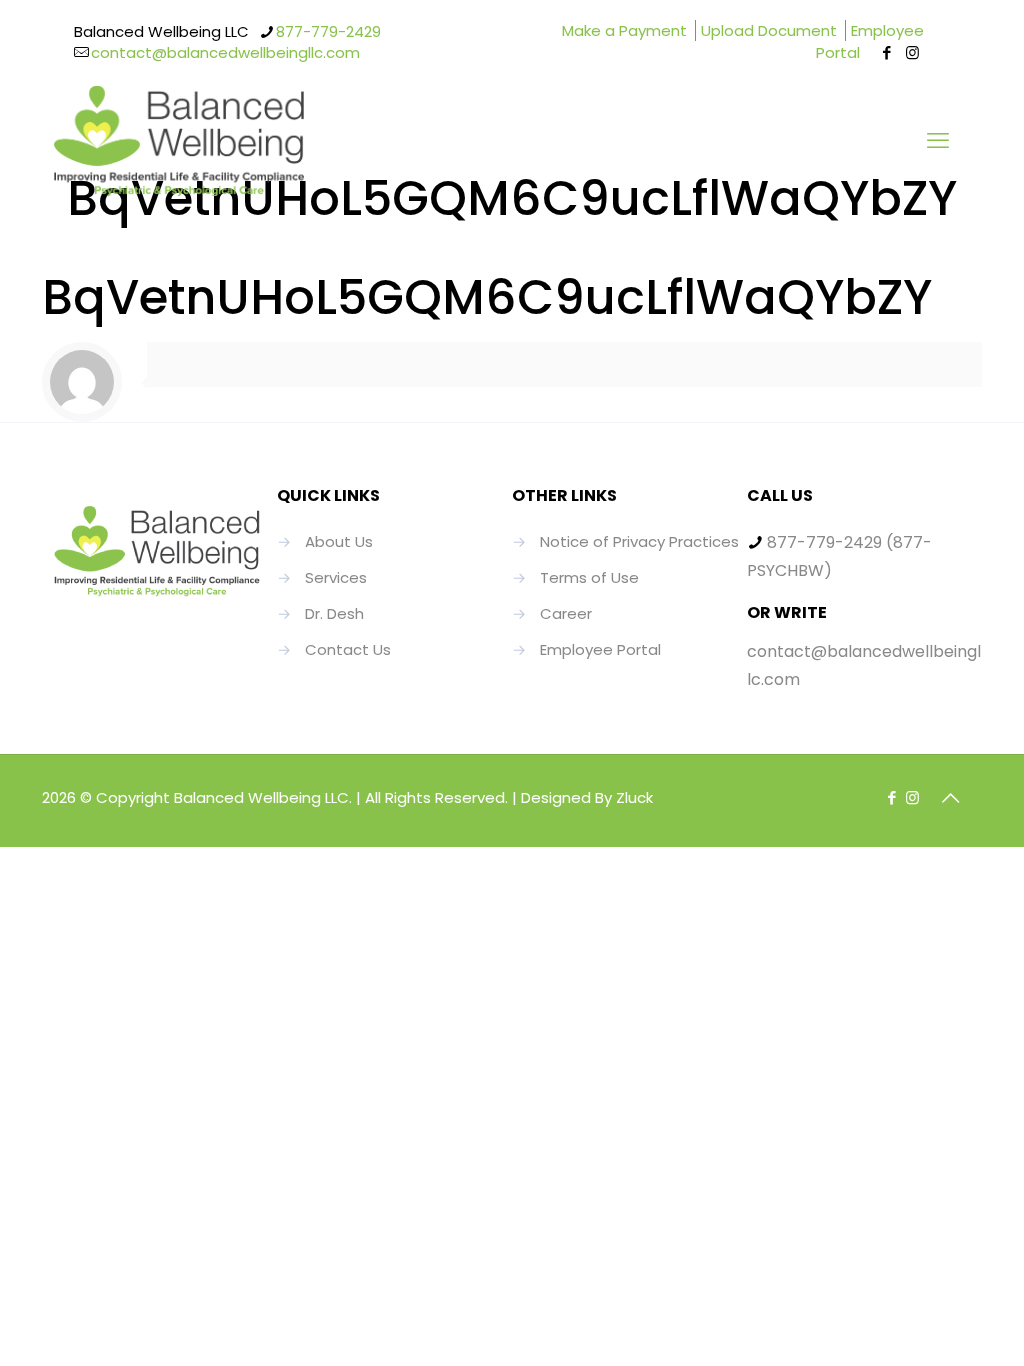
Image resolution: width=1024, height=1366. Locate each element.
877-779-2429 (328, 31)
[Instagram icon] (912, 52)
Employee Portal (870, 41)
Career (566, 613)
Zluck (634, 797)
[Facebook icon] (887, 52)
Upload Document (769, 30)
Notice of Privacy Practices (639, 541)
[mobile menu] (938, 141)
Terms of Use (589, 577)
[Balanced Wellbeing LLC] (179, 141)
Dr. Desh (334, 613)
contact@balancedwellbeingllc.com (225, 52)
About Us (339, 541)
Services (336, 577)
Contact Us (348, 649)
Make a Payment (624, 30)
